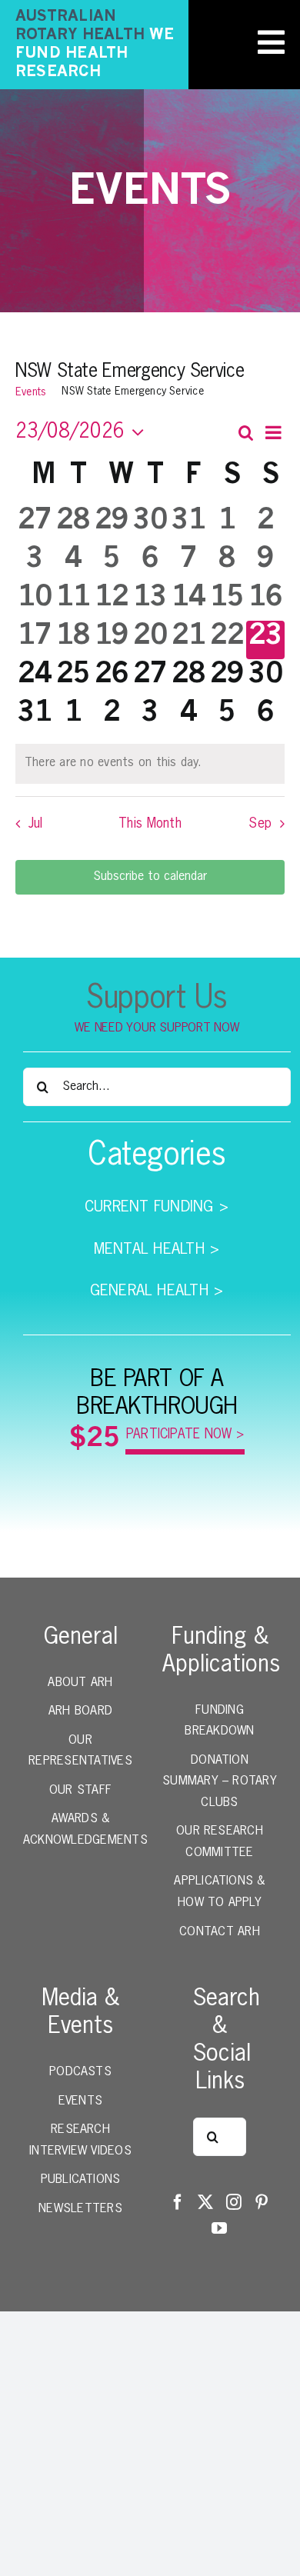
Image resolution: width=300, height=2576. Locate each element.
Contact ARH (220, 1932)
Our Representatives (80, 1751)
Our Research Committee (220, 1842)
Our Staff (80, 1791)
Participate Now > (185, 1435)
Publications (81, 2180)
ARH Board (80, 1711)
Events (31, 392)
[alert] (150, 764)
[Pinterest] (262, 2202)
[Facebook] (178, 2202)
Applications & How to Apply (219, 1892)
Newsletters (80, 2209)
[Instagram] (234, 2202)
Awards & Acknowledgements (80, 1830)
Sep (260, 824)
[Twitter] (205, 2202)
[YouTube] (219, 2228)
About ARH (80, 1683)
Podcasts (80, 2072)
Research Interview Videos (80, 2141)
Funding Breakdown (219, 1721)
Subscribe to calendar (150, 877)
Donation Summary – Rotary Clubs (220, 1782)
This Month (150, 824)
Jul (35, 824)
